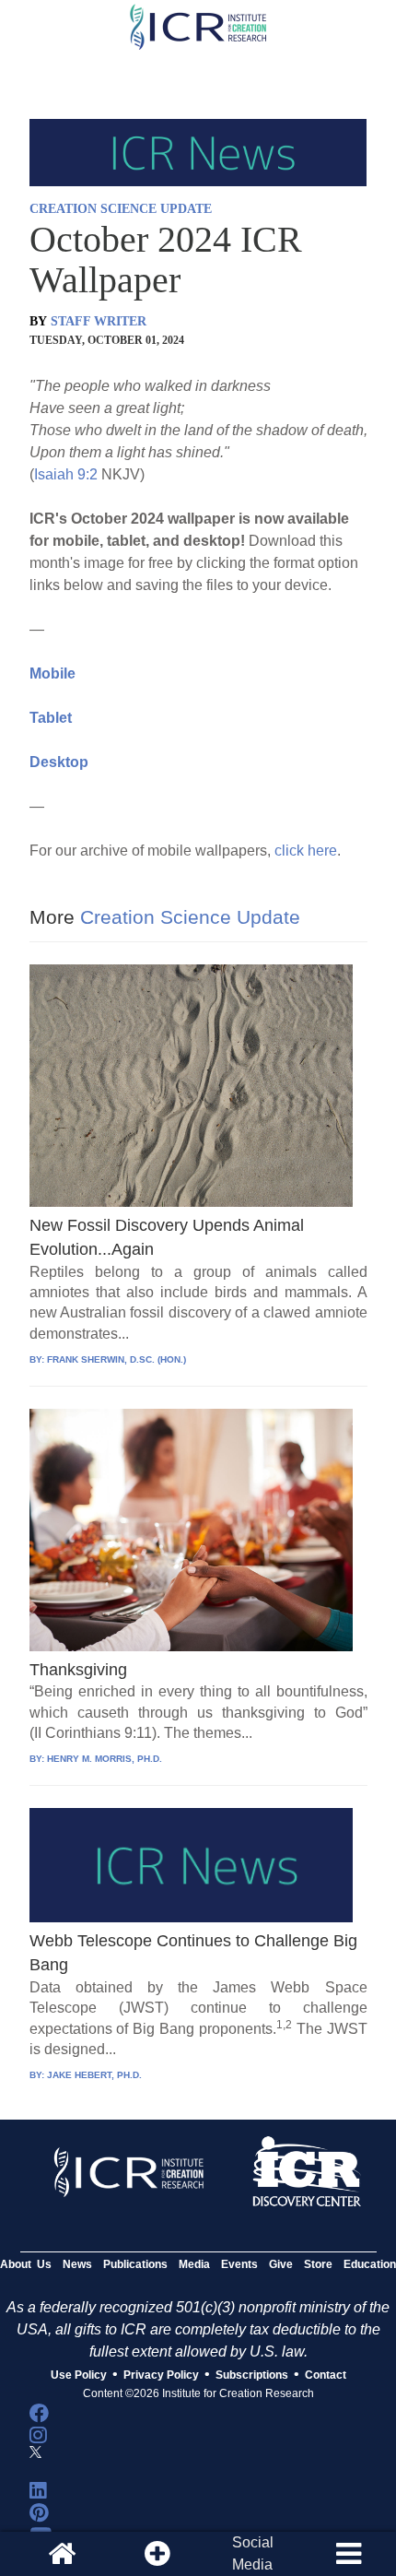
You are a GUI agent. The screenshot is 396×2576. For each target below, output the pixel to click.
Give (281, 2264)
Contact (326, 2375)
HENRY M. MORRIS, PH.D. (105, 1759)
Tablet (51, 718)
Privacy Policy (161, 2375)
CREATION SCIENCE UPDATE (121, 209)
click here (306, 851)
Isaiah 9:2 (66, 474)
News (77, 2264)
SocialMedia (253, 2553)
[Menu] (348, 2554)
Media (194, 2264)
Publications (135, 2264)
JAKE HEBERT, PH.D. (94, 2075)
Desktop (59, 762)
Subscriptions (252, 2375)
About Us (26, 2264)
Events (239, 2264)
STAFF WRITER (99, 321)
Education (370, 2264)
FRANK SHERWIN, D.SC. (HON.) (116, 1359)
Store (318, 2264)
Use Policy (79, 2375)
